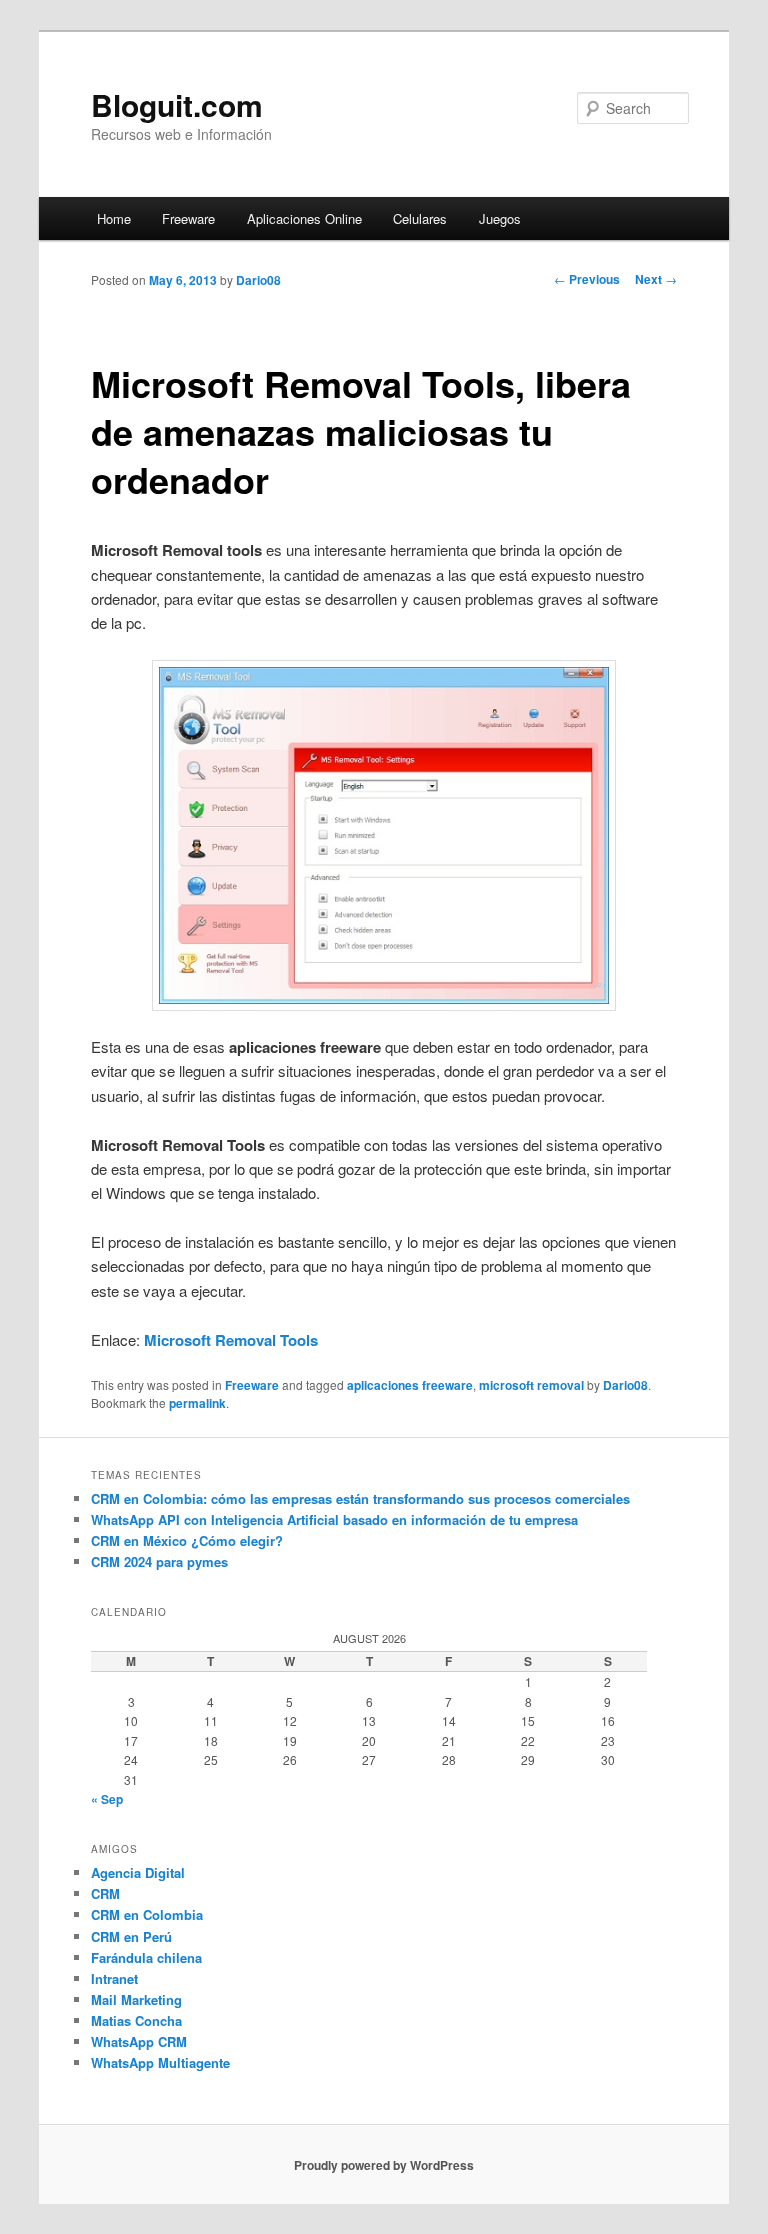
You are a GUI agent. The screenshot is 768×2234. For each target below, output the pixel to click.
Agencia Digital (138, 1872)
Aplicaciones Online (304, 218)
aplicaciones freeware (410, 1385)
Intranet (114, 1978)
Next (656, 279)
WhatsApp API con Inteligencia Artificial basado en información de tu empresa (334, 1519)
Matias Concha (136, 2020)
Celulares (420, 218)
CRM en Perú (131, 1936)
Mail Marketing (136, 1999)
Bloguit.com (177, 104)
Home (114, 218)
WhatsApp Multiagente (160, 2062)
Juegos (500, 218)
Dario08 (258, 280)
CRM (105, 1893)
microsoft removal (531, 1385)
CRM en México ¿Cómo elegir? (187, 1540)
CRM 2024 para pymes (159, 1561)
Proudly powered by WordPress (384, 2165)
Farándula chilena (146, 1957)
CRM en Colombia (147, 1914)
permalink (197, 1403)
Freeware (188, 218)
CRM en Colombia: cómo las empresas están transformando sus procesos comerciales (360, 1498)
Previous (587, 279)
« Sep (107, 1799)
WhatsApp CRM (139, 2041)
